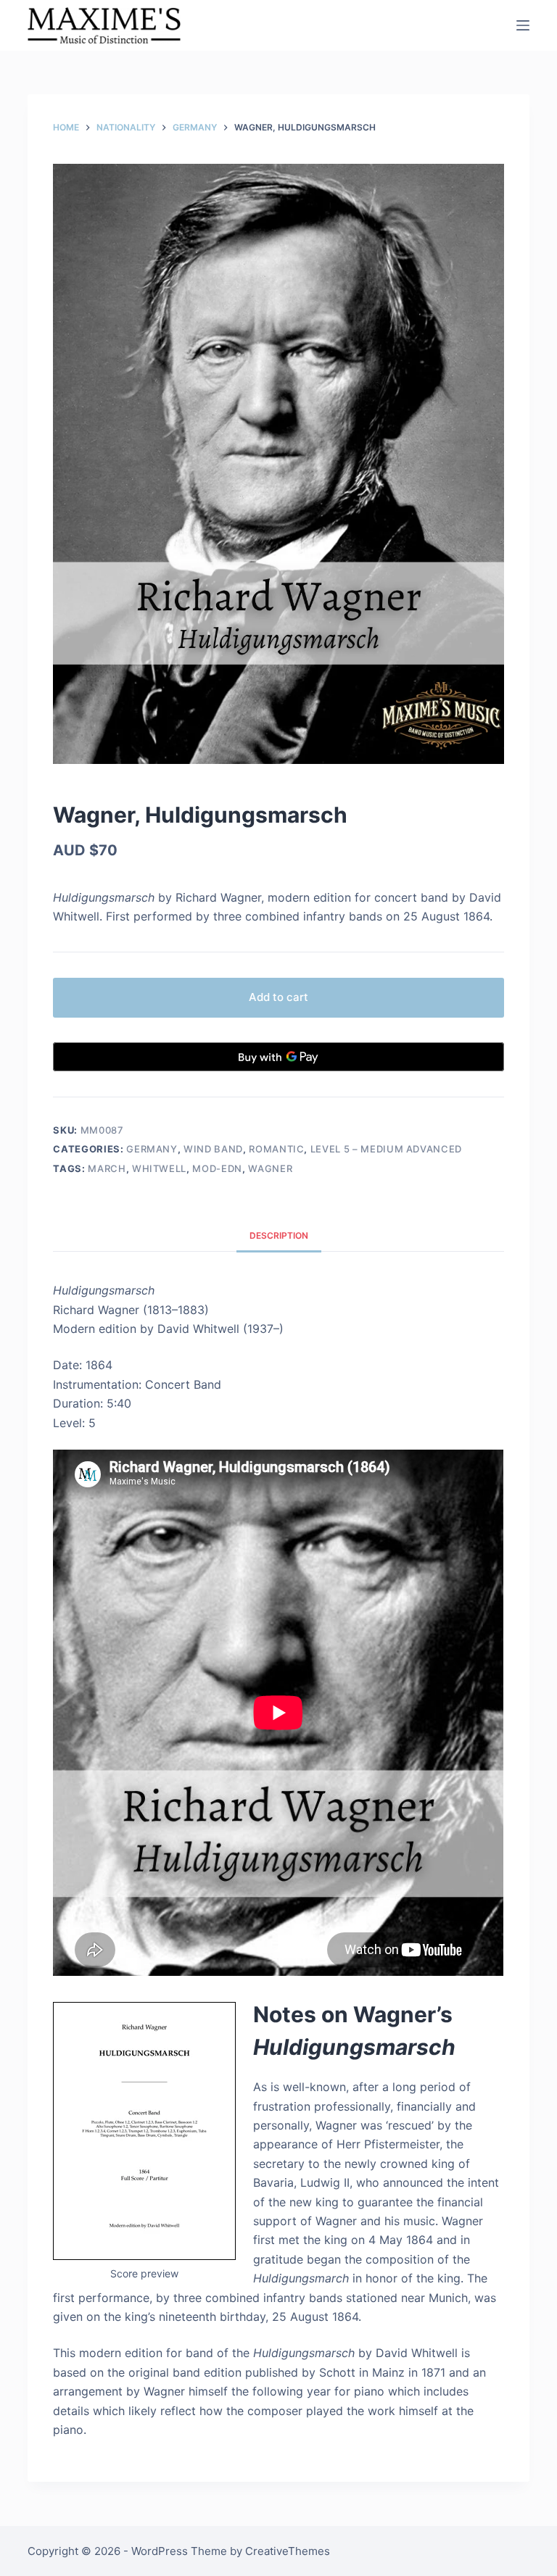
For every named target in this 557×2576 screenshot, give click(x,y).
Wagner (270, 1168)
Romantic (276, 1149)
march (107, 1168)
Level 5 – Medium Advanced (386, 1149)
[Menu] (523, 25)
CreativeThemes (288, 2551)
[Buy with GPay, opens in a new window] (278, 1057)
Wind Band (213, 1149)
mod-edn (217, 1168)
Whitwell (159, 1168)
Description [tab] (279, 1235)
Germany (152, 1149)
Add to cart (278, 997)
